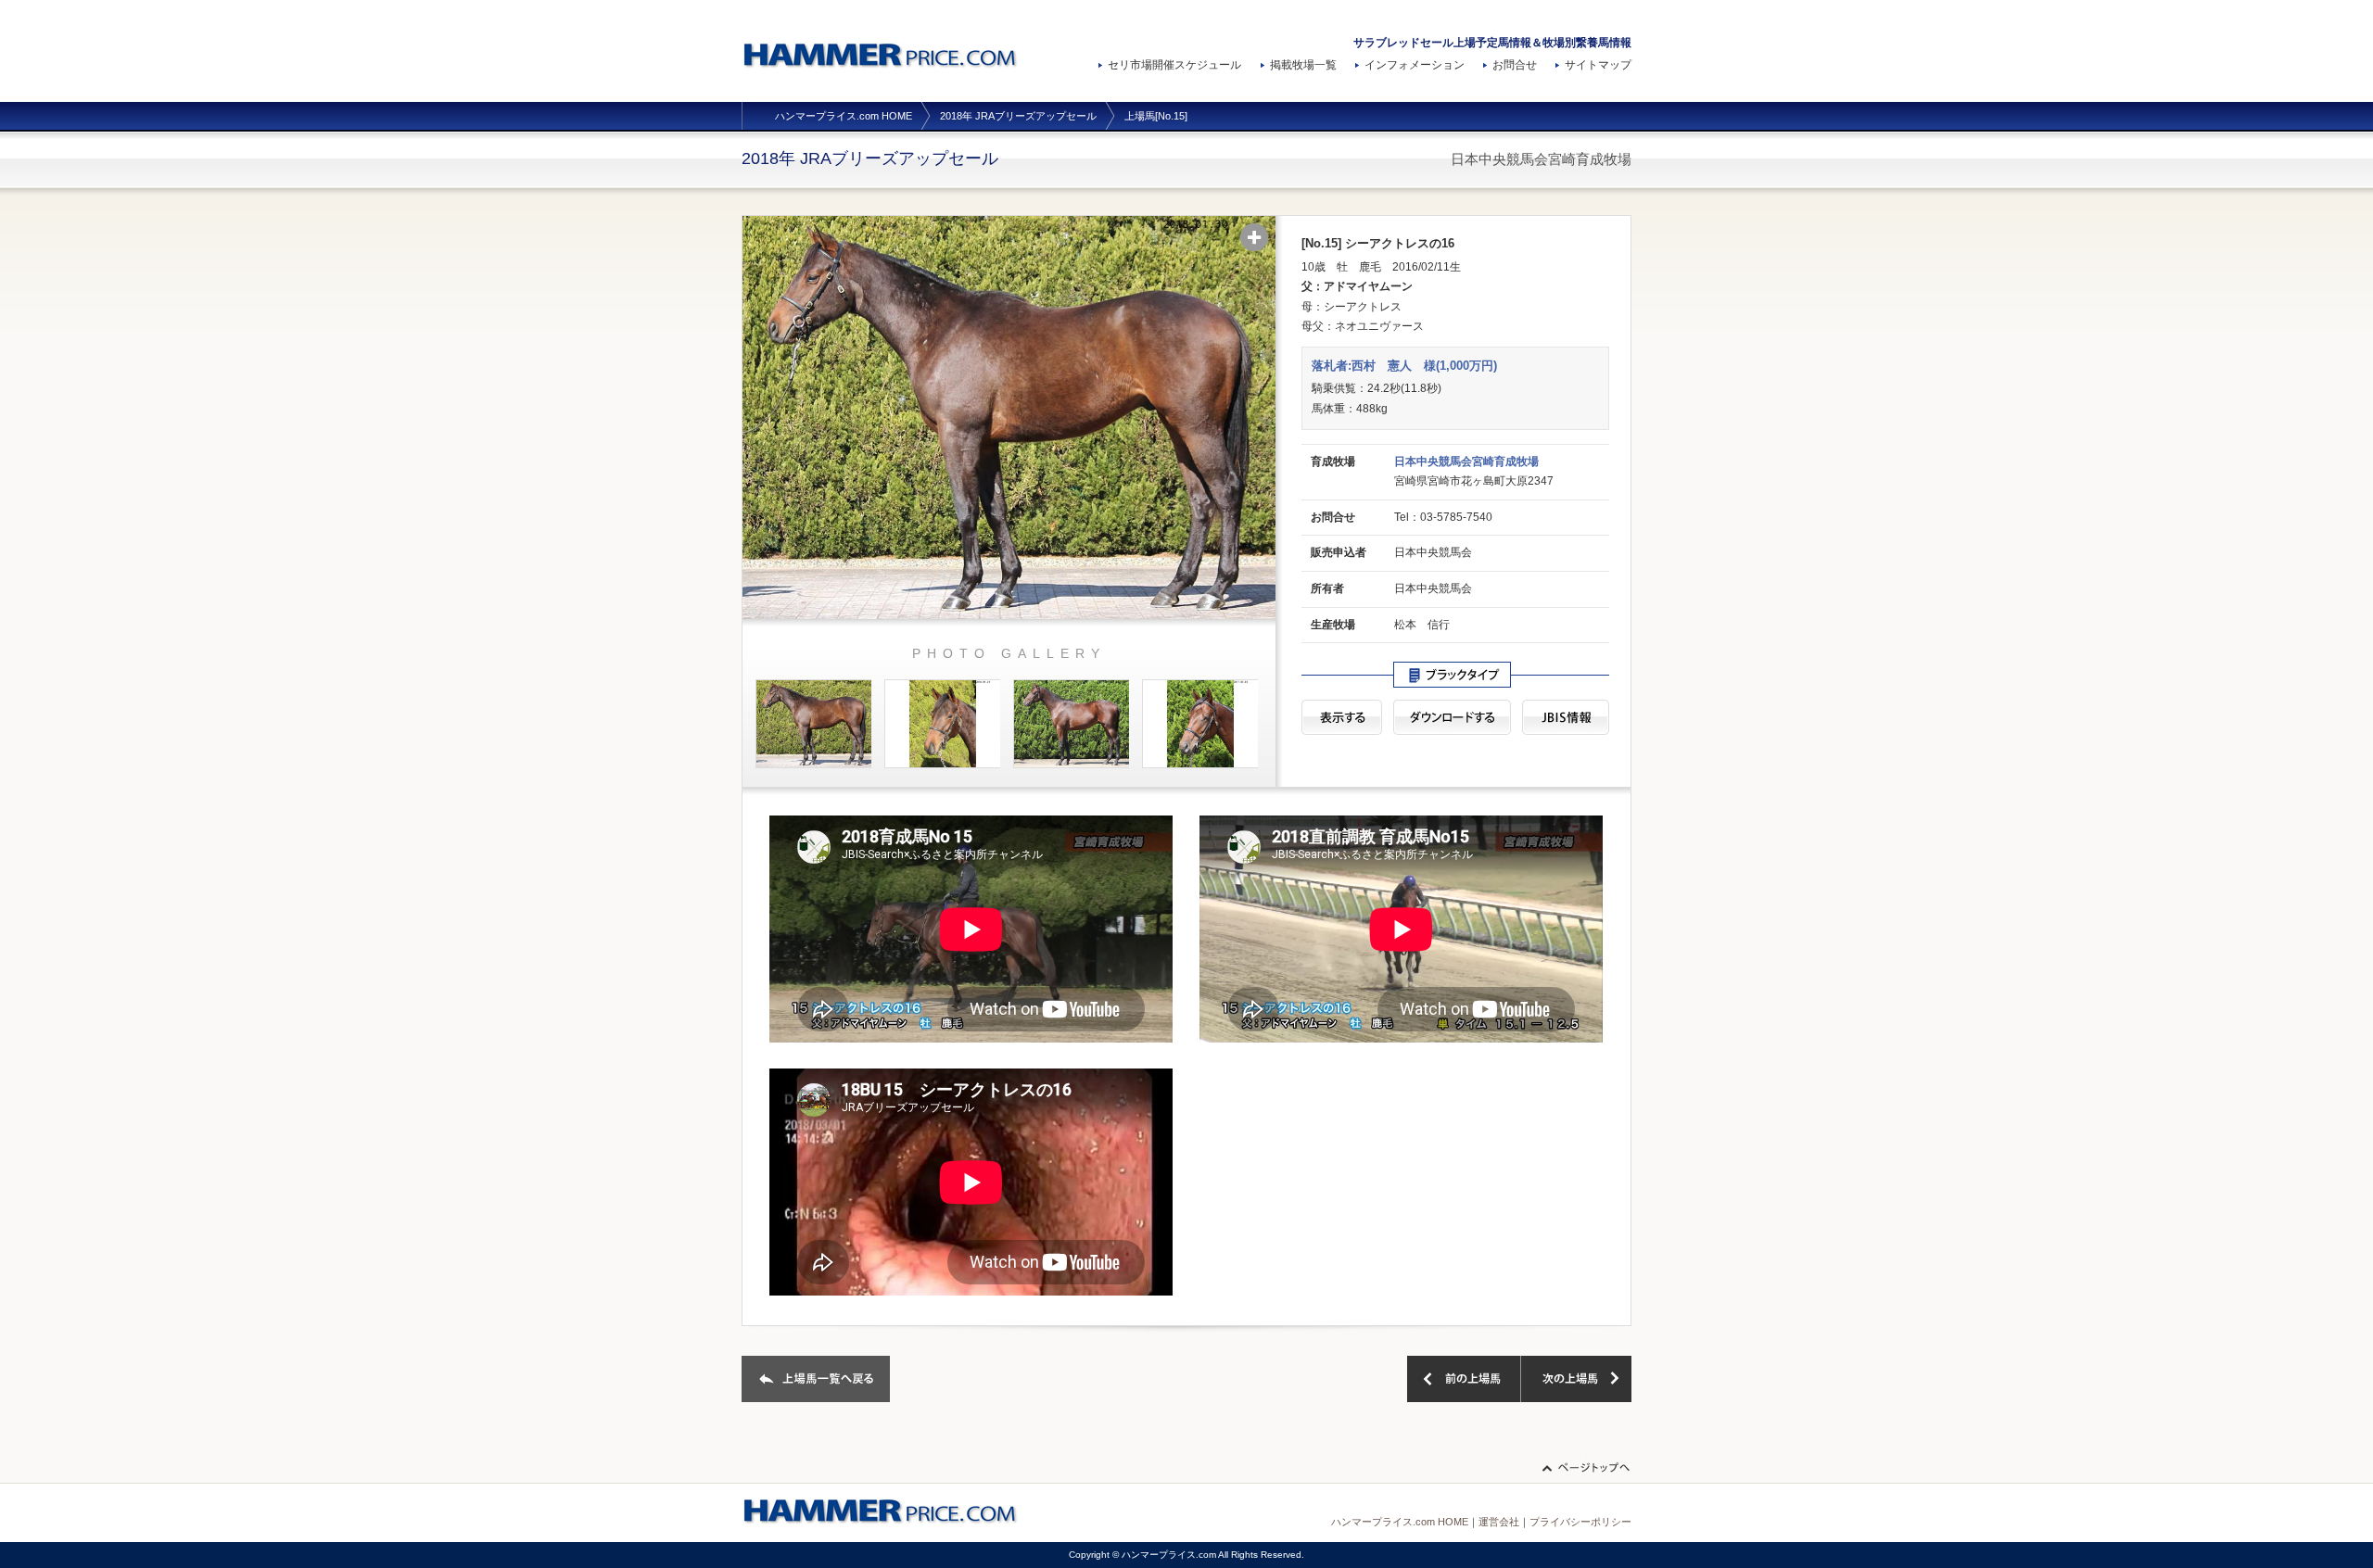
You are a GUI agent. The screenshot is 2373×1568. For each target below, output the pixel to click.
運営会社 (1499, 1522)
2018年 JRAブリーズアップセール (1018, 116)
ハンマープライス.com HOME (844, 116)
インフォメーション (1415, 65)
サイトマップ (1598, 65)
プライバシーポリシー (1580, 1522)
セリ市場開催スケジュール (1174, 65)
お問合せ (1515, 65)
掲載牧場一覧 (1303, 65)
